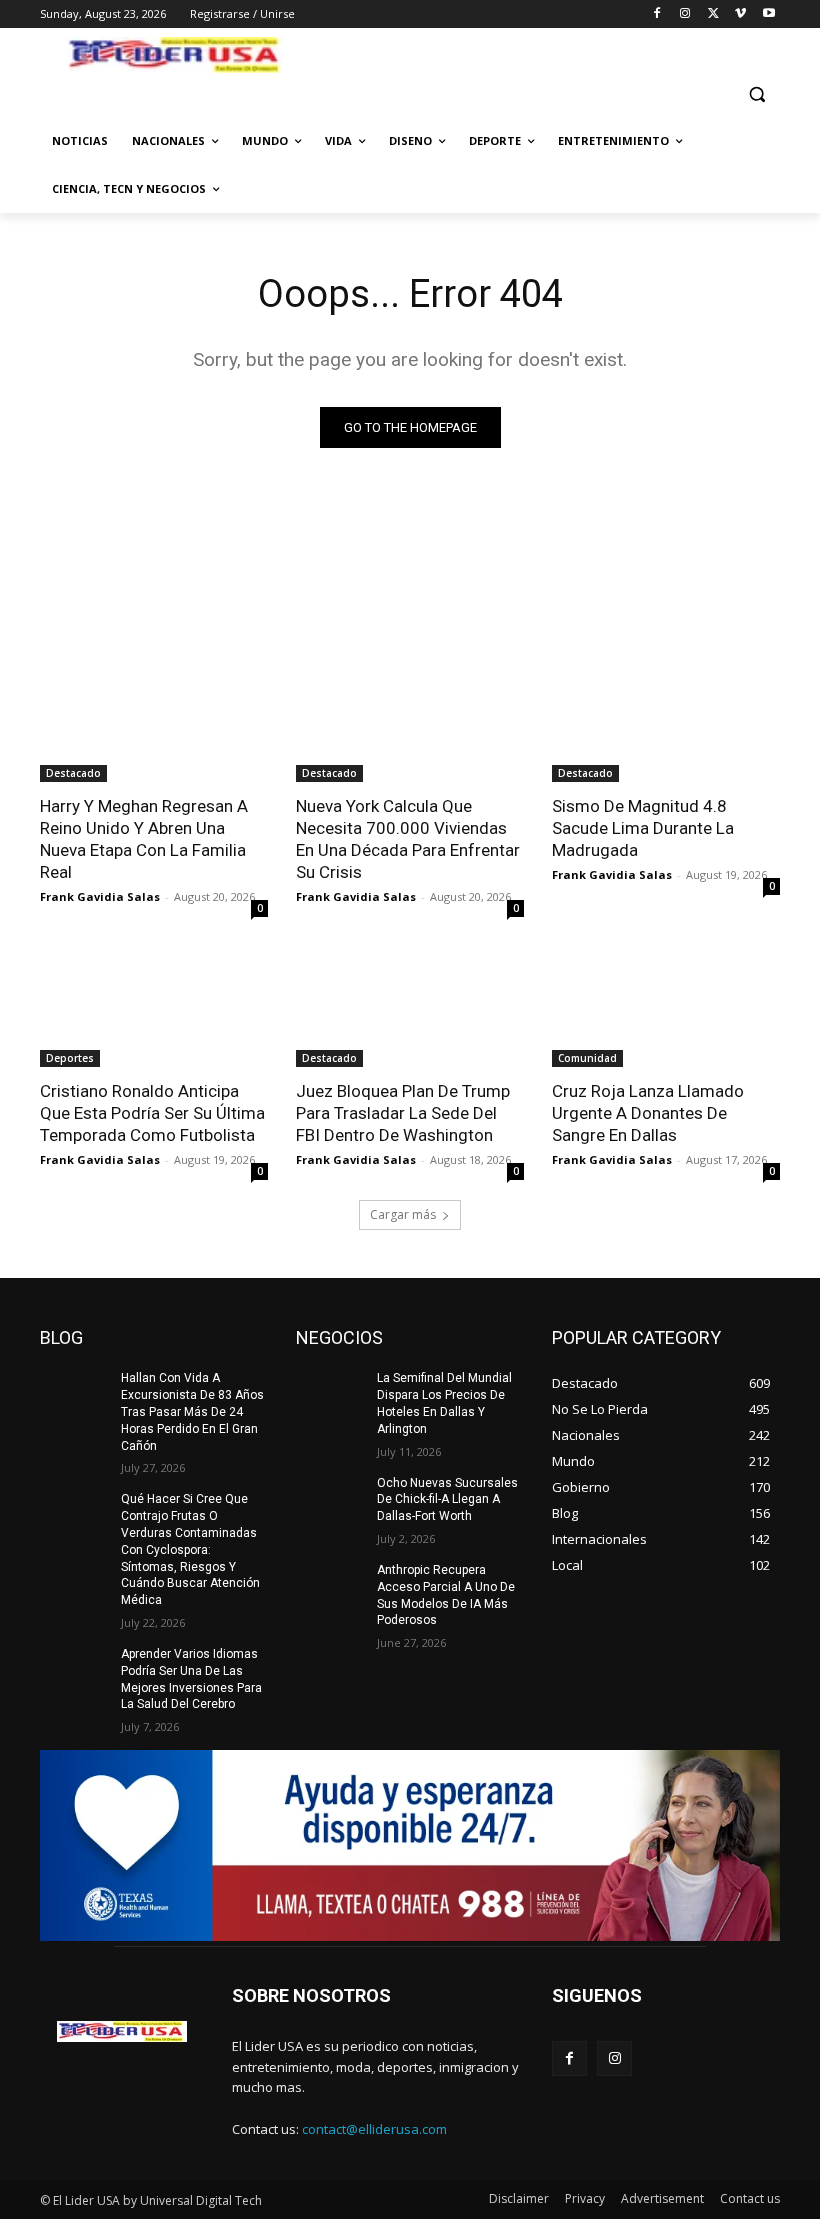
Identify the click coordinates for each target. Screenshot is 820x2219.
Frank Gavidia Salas (100, 896)
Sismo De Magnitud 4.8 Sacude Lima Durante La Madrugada (643, 828)
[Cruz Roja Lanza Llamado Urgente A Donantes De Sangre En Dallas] (666, 1010)
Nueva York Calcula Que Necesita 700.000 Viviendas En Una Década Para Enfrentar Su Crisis (408, 839)
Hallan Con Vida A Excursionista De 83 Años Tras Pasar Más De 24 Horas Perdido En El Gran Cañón (192, 1411)
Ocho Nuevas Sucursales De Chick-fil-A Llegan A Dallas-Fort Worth (447, 1500)
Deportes (70, 1058)
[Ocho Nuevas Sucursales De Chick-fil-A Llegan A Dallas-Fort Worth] (330, 1499)
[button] (756, 94)
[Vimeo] (740, 14)
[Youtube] (768, 14)
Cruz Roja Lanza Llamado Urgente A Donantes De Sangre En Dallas (648, 1113)
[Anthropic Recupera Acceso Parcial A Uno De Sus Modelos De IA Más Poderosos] (330, 1586)
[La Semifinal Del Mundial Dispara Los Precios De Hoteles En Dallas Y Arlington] (330, 1394)
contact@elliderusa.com (374, 2129)
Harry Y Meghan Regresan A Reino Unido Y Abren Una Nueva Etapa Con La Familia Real (144, 839)
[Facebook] (657, 14)
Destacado (73, 773)
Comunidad (587, 1058)
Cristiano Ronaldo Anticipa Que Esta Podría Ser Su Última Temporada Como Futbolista (152, 1113)
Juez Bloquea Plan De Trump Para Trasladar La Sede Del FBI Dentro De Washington (403, 1113)
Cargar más (403, 1214)
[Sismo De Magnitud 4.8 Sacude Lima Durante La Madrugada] (666, 725)
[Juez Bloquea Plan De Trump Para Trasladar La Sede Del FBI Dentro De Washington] (410, 1010)
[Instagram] (685, 14)
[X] (713, 14)
